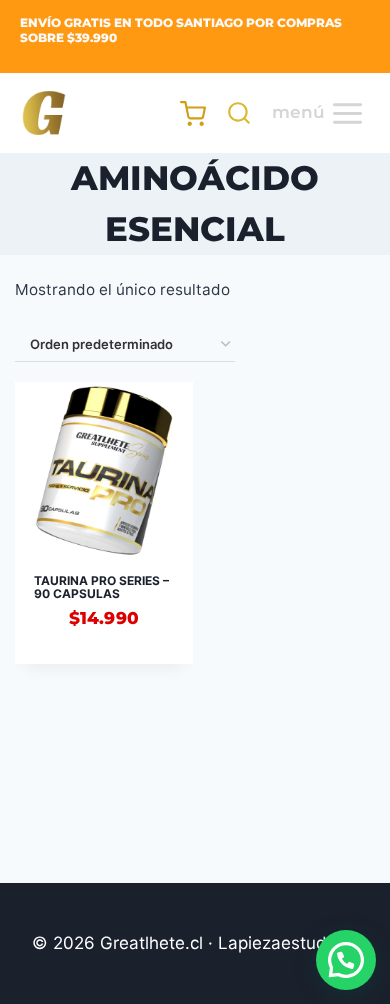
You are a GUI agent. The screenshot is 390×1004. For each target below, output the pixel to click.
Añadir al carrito (104, 669)
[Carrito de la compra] (183, 113)
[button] (346, 960)
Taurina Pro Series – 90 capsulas (101, 587)
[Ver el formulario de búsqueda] (234, 113)
